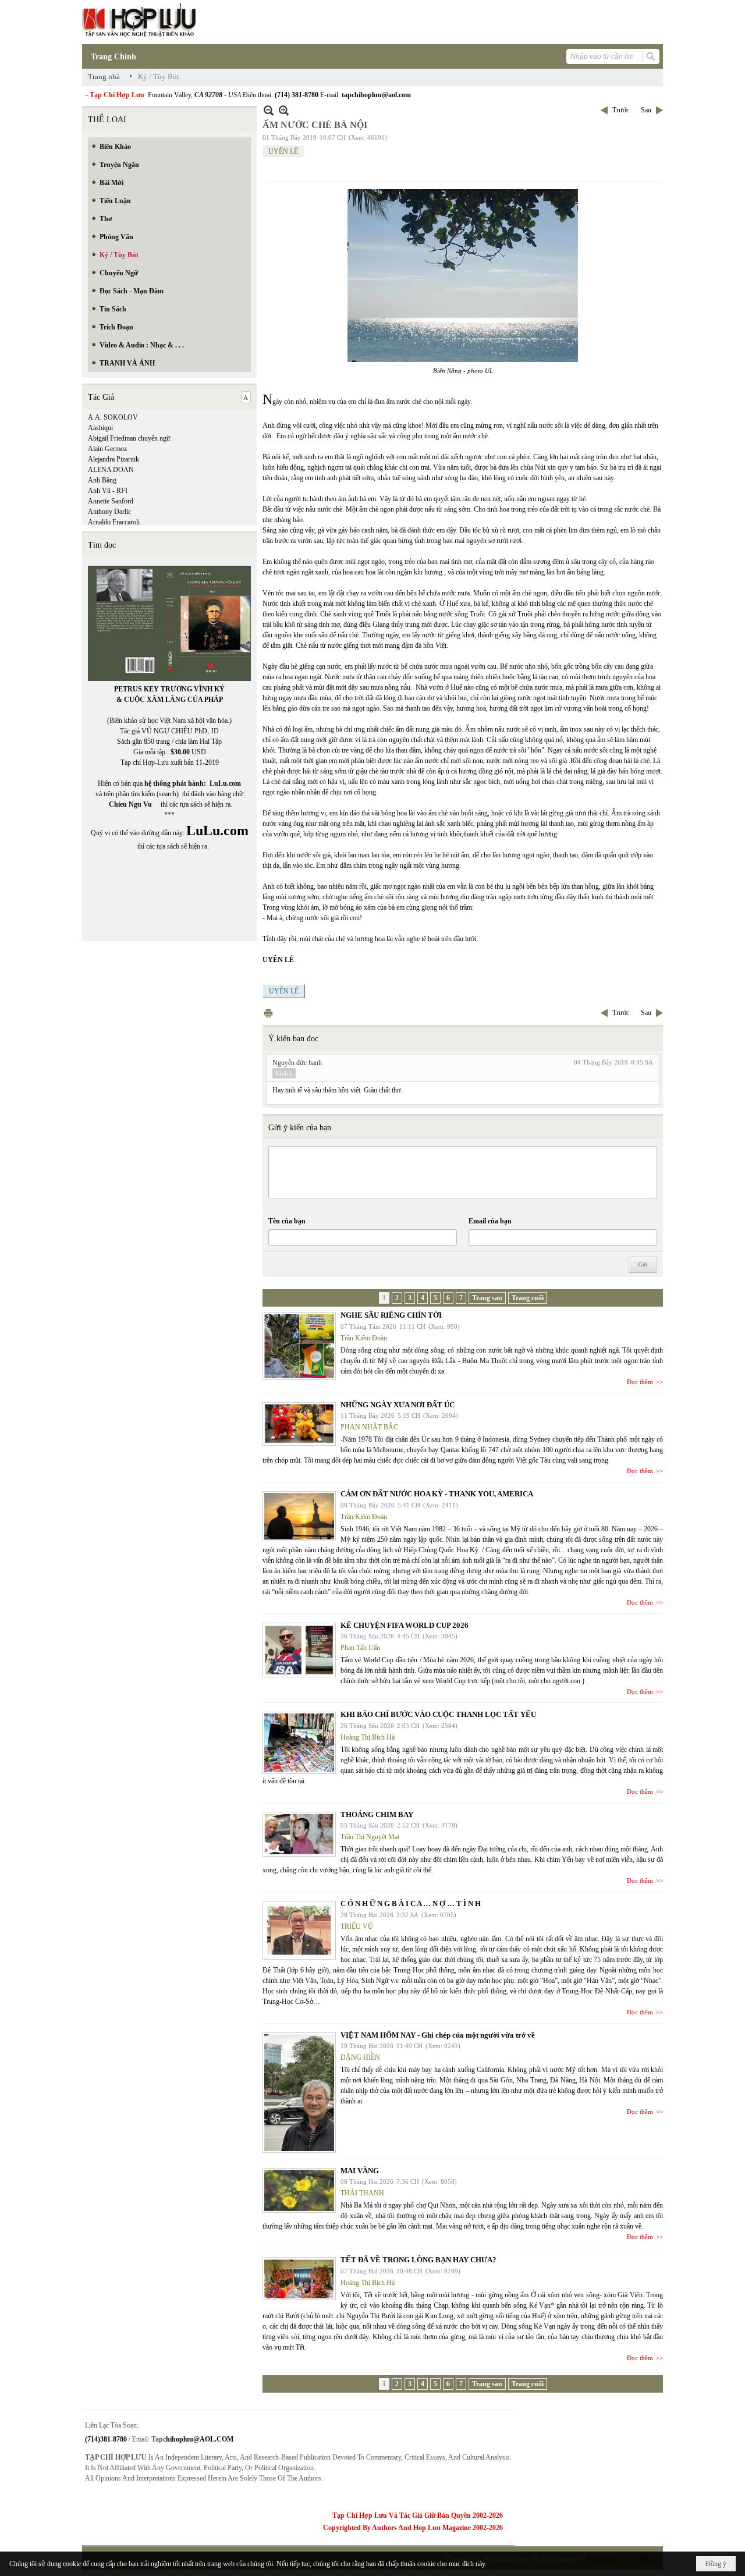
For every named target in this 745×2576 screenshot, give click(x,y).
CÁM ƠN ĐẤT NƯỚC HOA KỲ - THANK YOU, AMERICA (437, 1494)
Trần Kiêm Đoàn (364, 1338)
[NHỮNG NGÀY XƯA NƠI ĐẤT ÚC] (299, 1424)
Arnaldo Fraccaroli (114, 522)
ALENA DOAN (111, 470)
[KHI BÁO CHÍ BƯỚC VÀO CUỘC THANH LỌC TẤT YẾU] (299, 1743)
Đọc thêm (640, 1382)
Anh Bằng (102, 480)
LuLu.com (225, 783)
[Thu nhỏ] (269, 110)
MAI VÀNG (360, 2171)
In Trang (268, 1013)
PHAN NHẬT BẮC (369, 1427)
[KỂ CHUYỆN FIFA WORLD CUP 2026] (299, 1650)
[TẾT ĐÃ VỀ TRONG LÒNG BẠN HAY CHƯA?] (299, 2279)
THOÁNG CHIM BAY (377, 1814)
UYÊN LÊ (283, 151)
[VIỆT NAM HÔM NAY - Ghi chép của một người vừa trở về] (299, 2093)
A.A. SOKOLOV (113, 417)
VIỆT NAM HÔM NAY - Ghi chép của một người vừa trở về (438, 2035)
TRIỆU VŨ (357, 1926)
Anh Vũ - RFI (108, 491)
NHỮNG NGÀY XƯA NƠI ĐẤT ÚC (398, 1405)
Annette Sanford (111, 501)
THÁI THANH (362, 2193)
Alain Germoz (107, 449)
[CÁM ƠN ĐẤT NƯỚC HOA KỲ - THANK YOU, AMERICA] (299, 1516)
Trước (621, 110)
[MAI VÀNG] (299, 2190)
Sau (646, 110)
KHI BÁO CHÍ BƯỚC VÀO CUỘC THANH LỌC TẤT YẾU (438, 1714)
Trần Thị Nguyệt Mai (370, 1837)
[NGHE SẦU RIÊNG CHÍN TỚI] (299, 1346)
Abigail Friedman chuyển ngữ (129, 438)
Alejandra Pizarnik (113, 459)
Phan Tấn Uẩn (360, 1648)
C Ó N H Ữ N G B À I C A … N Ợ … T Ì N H (411, 1903)
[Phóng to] (284, 110)
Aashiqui (100, 428)
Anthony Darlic (109, 512)
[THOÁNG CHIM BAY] (299, 1834)
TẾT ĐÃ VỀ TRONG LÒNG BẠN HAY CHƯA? (418, 2260)
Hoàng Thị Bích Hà (368, 1737)
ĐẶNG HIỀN (360, 2057)
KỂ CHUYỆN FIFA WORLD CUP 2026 (405, 1625)
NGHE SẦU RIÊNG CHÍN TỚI (391, 1315)
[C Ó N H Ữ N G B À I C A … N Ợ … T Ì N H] (299, 1930)
